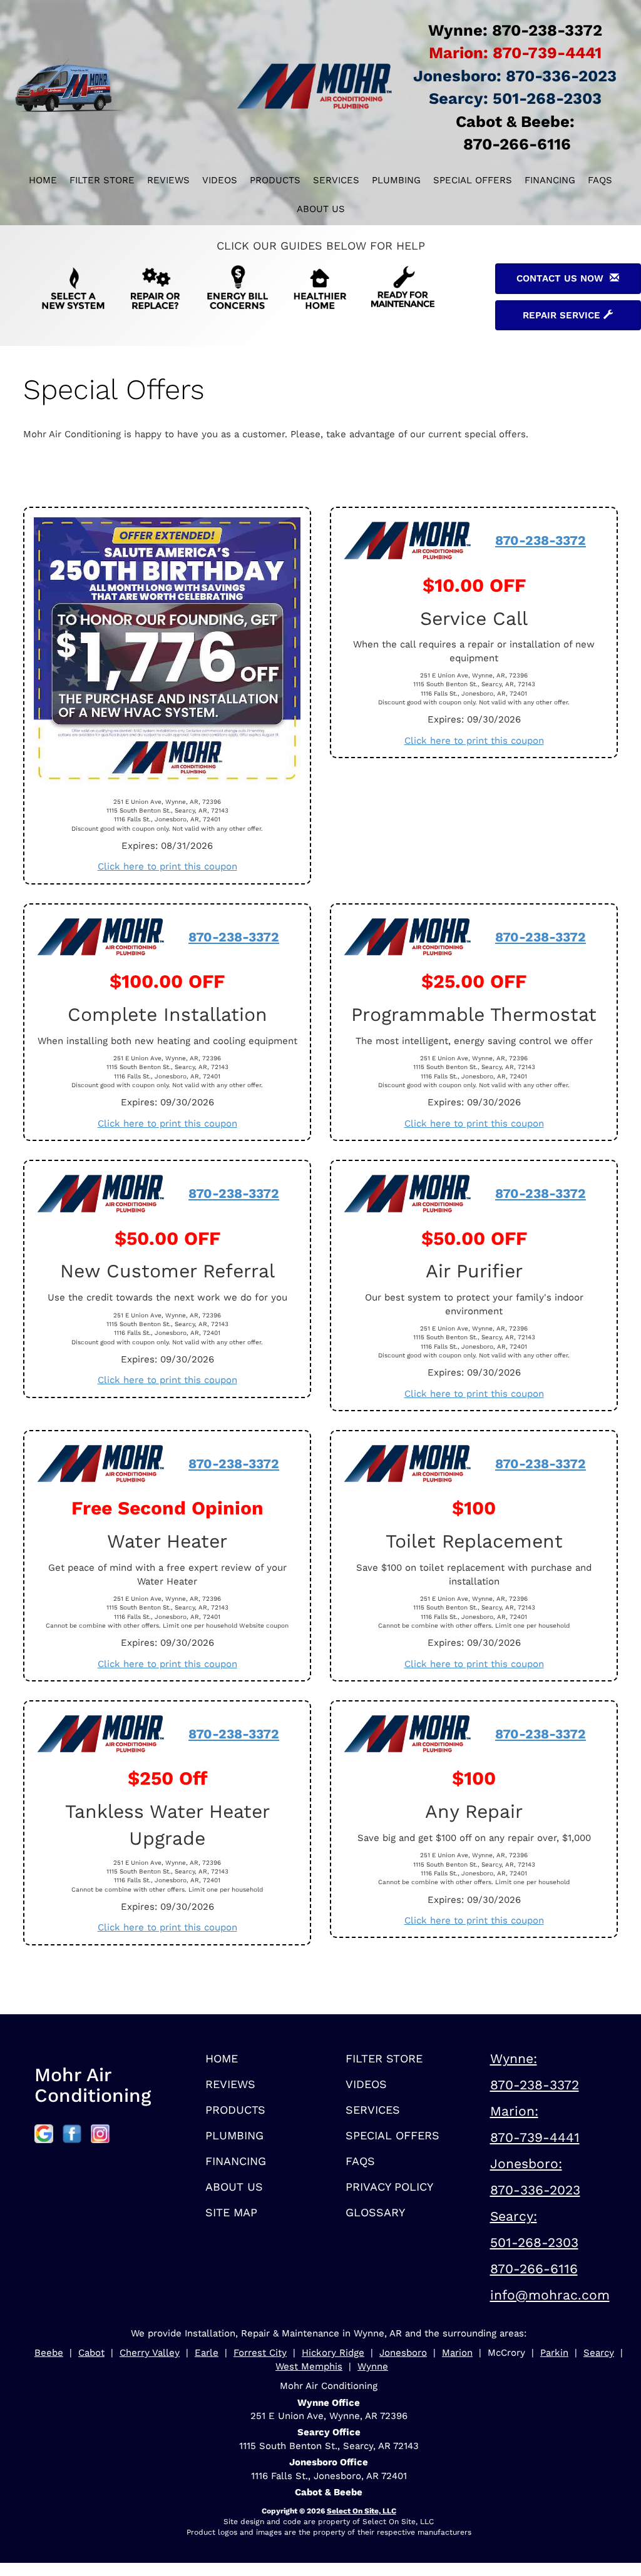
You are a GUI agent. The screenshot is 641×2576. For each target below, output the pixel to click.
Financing (550, 180)
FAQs (600, 180)
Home (43, 180)
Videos (220, 180)
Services (336, 180)
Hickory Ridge (333, 2353)
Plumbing (396, 180)
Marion (457, 2353)
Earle (207, 2353)
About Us (321, 209)
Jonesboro (403, 2353)
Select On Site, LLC (362, 2511)
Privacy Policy (389, 2187)
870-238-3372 (541, 540)
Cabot (91, 2353)
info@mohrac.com (550, 2295)
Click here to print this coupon (167, 866)
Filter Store (102, 180)
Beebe (49, 2353)
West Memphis (309, 2366)
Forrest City (260, 2353)
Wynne (373, 2366)
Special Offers (473, 180)
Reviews (168, 180)
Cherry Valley (150, 2353)
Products (275, 180)
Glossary (375, 2212)
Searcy (599, 2353)
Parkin (554, 2353)
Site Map (231, 2212)
